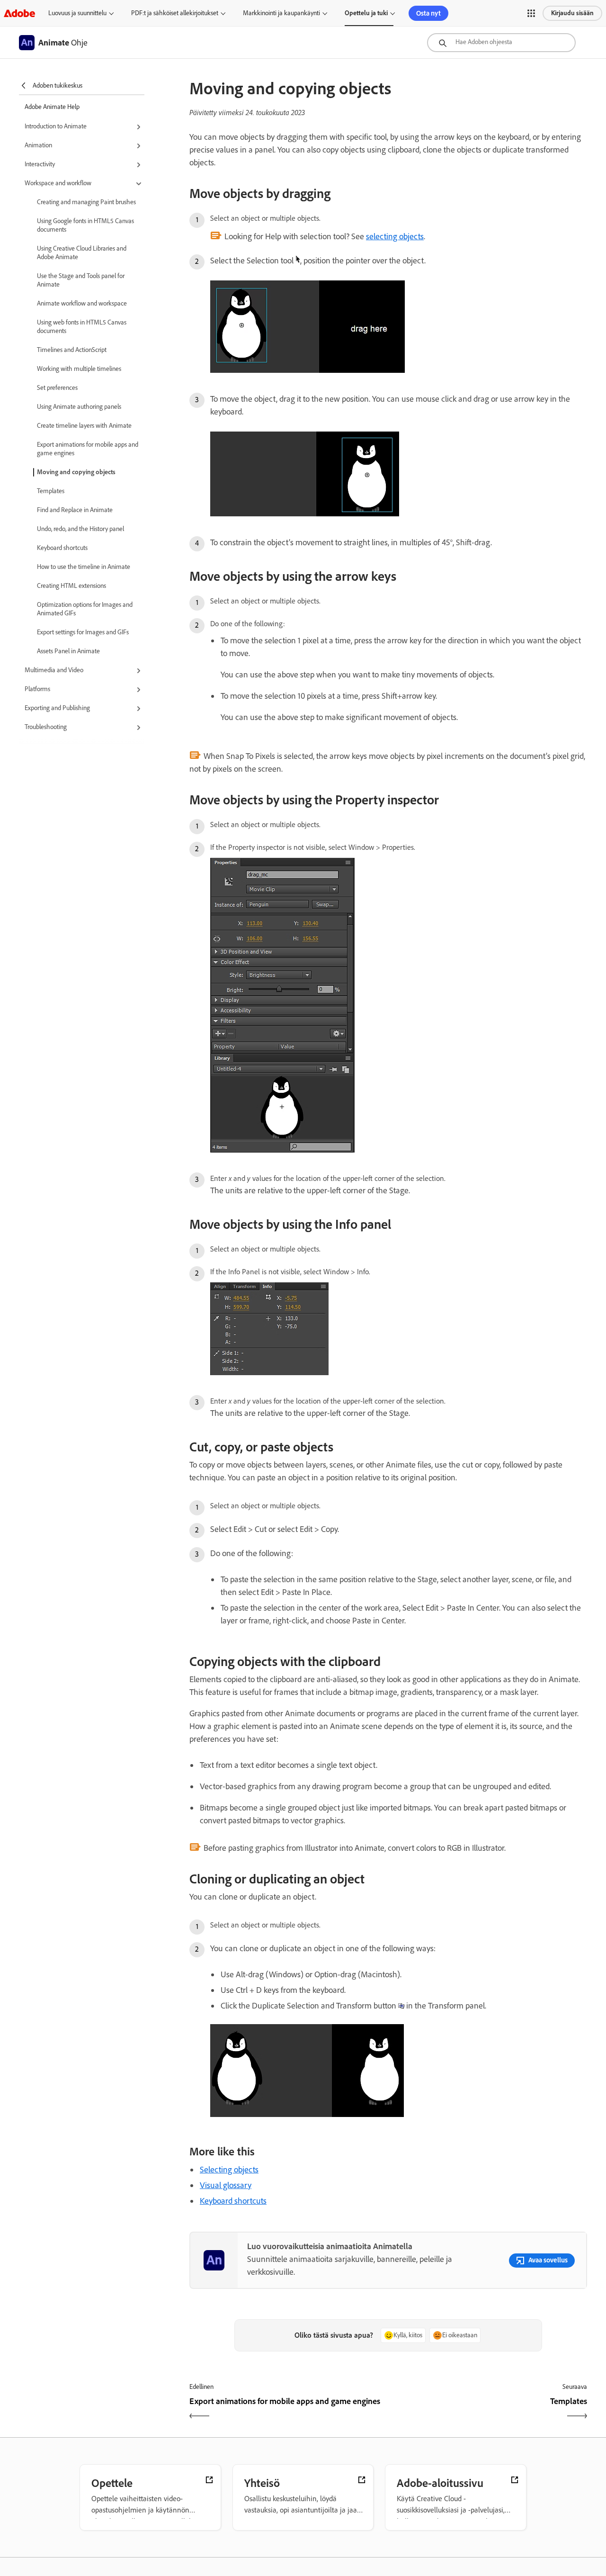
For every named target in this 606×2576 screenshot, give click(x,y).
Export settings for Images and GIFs (83, 632)
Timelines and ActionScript (72, 350)
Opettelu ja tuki (366, 13)
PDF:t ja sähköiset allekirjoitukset (175, 13)
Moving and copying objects (76, 472)
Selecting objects (229, 2170)
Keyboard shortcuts (62, 548)
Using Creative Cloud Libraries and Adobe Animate (82, 253)
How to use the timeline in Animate (84, 567)
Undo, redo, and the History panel (80, 529)
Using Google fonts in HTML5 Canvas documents (85, 225)
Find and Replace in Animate (75, 510)
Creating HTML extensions (71, 586)
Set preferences (57, 388)
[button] (531, 13)
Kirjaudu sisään (572, 13)
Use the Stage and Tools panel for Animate (81, 280)
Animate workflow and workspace (82, 303)
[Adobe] (19, 13)
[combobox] (501, 43)
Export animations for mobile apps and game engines (88, 449)
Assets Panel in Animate (68, 651)
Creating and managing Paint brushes (86, 202)
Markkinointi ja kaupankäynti (281, 13)
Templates (51, 491)
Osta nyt (428, 13)
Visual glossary (226, 2185)
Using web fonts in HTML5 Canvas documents (82, 327)
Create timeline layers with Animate (84, 426)
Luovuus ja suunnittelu (77, 13)
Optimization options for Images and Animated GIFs (85, 609)
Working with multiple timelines (79, 369)
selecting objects (395, 236)
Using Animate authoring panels (79, 407)
